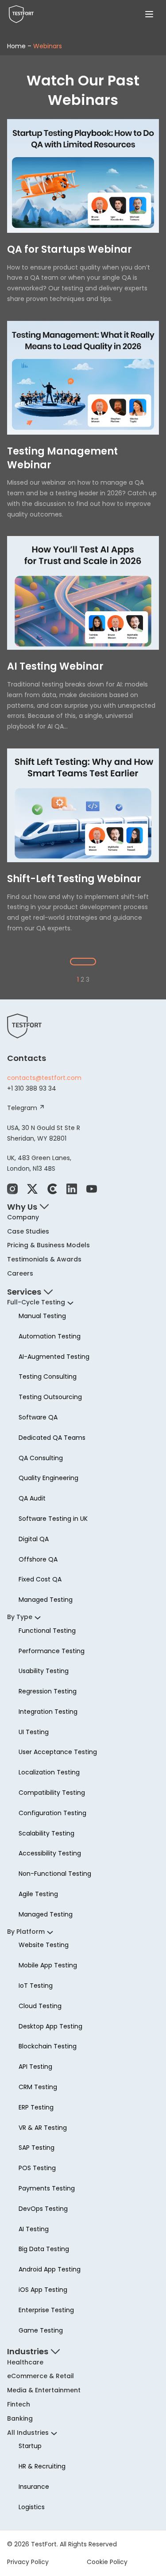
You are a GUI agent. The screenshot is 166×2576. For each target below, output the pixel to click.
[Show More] (83, 962)
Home (16, 46)
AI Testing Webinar (55, 667)
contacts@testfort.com (44, 1078)
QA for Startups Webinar (69, 250)
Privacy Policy (28, 2561)
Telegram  (26, 1108)
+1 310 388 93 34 (32, 1088)
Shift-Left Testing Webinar (74, 879)
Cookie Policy (107, 2561)
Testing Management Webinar (62, 458)
